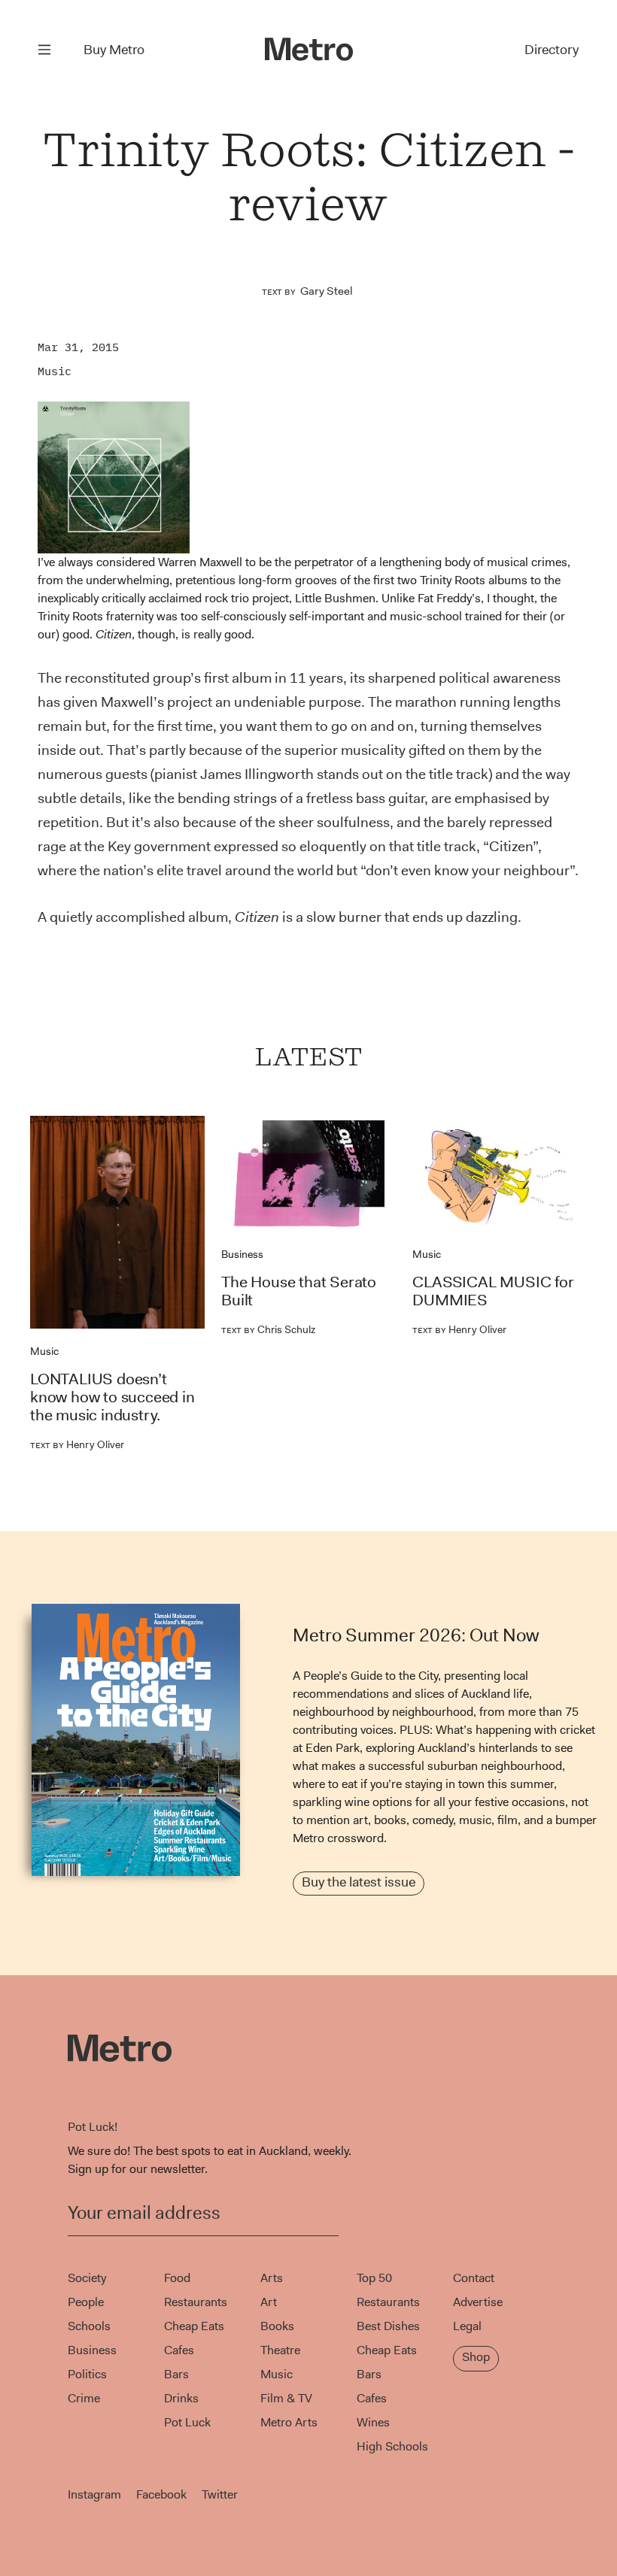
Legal (467, 2326)
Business (242, 1254)
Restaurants (196, 2302)
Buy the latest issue (359, 1882)
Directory (552, 50)
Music (55, 371)
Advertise (478, 2302)
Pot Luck (187, 2422)
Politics (87, 2374)
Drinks (181, 2398)
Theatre (280, 2350)
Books (277, 2326)
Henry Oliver (77, 1444)
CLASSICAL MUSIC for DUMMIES (493, 1291)
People (86, 2302)
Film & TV (286, 2398)
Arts (272, 2278)
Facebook (161, 2494)
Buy (114, 50)
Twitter (220, 2494)
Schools (89, 2326)
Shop (476, 2357)
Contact (474, 2278)
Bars (176, 2374)
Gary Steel (327, 291)
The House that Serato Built (299, 1291)
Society (87, 2278)
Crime (84, 2398)
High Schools (392, 2446)
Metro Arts (289, 2422)
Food (177, 2278)
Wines (373, 2422)
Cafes (179, 2350)
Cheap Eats (194, 2326)
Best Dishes (388, 2326)
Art (269, 2302)
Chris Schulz (268, 1329)
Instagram (94, 2494)
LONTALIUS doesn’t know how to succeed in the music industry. (112, 1397)
